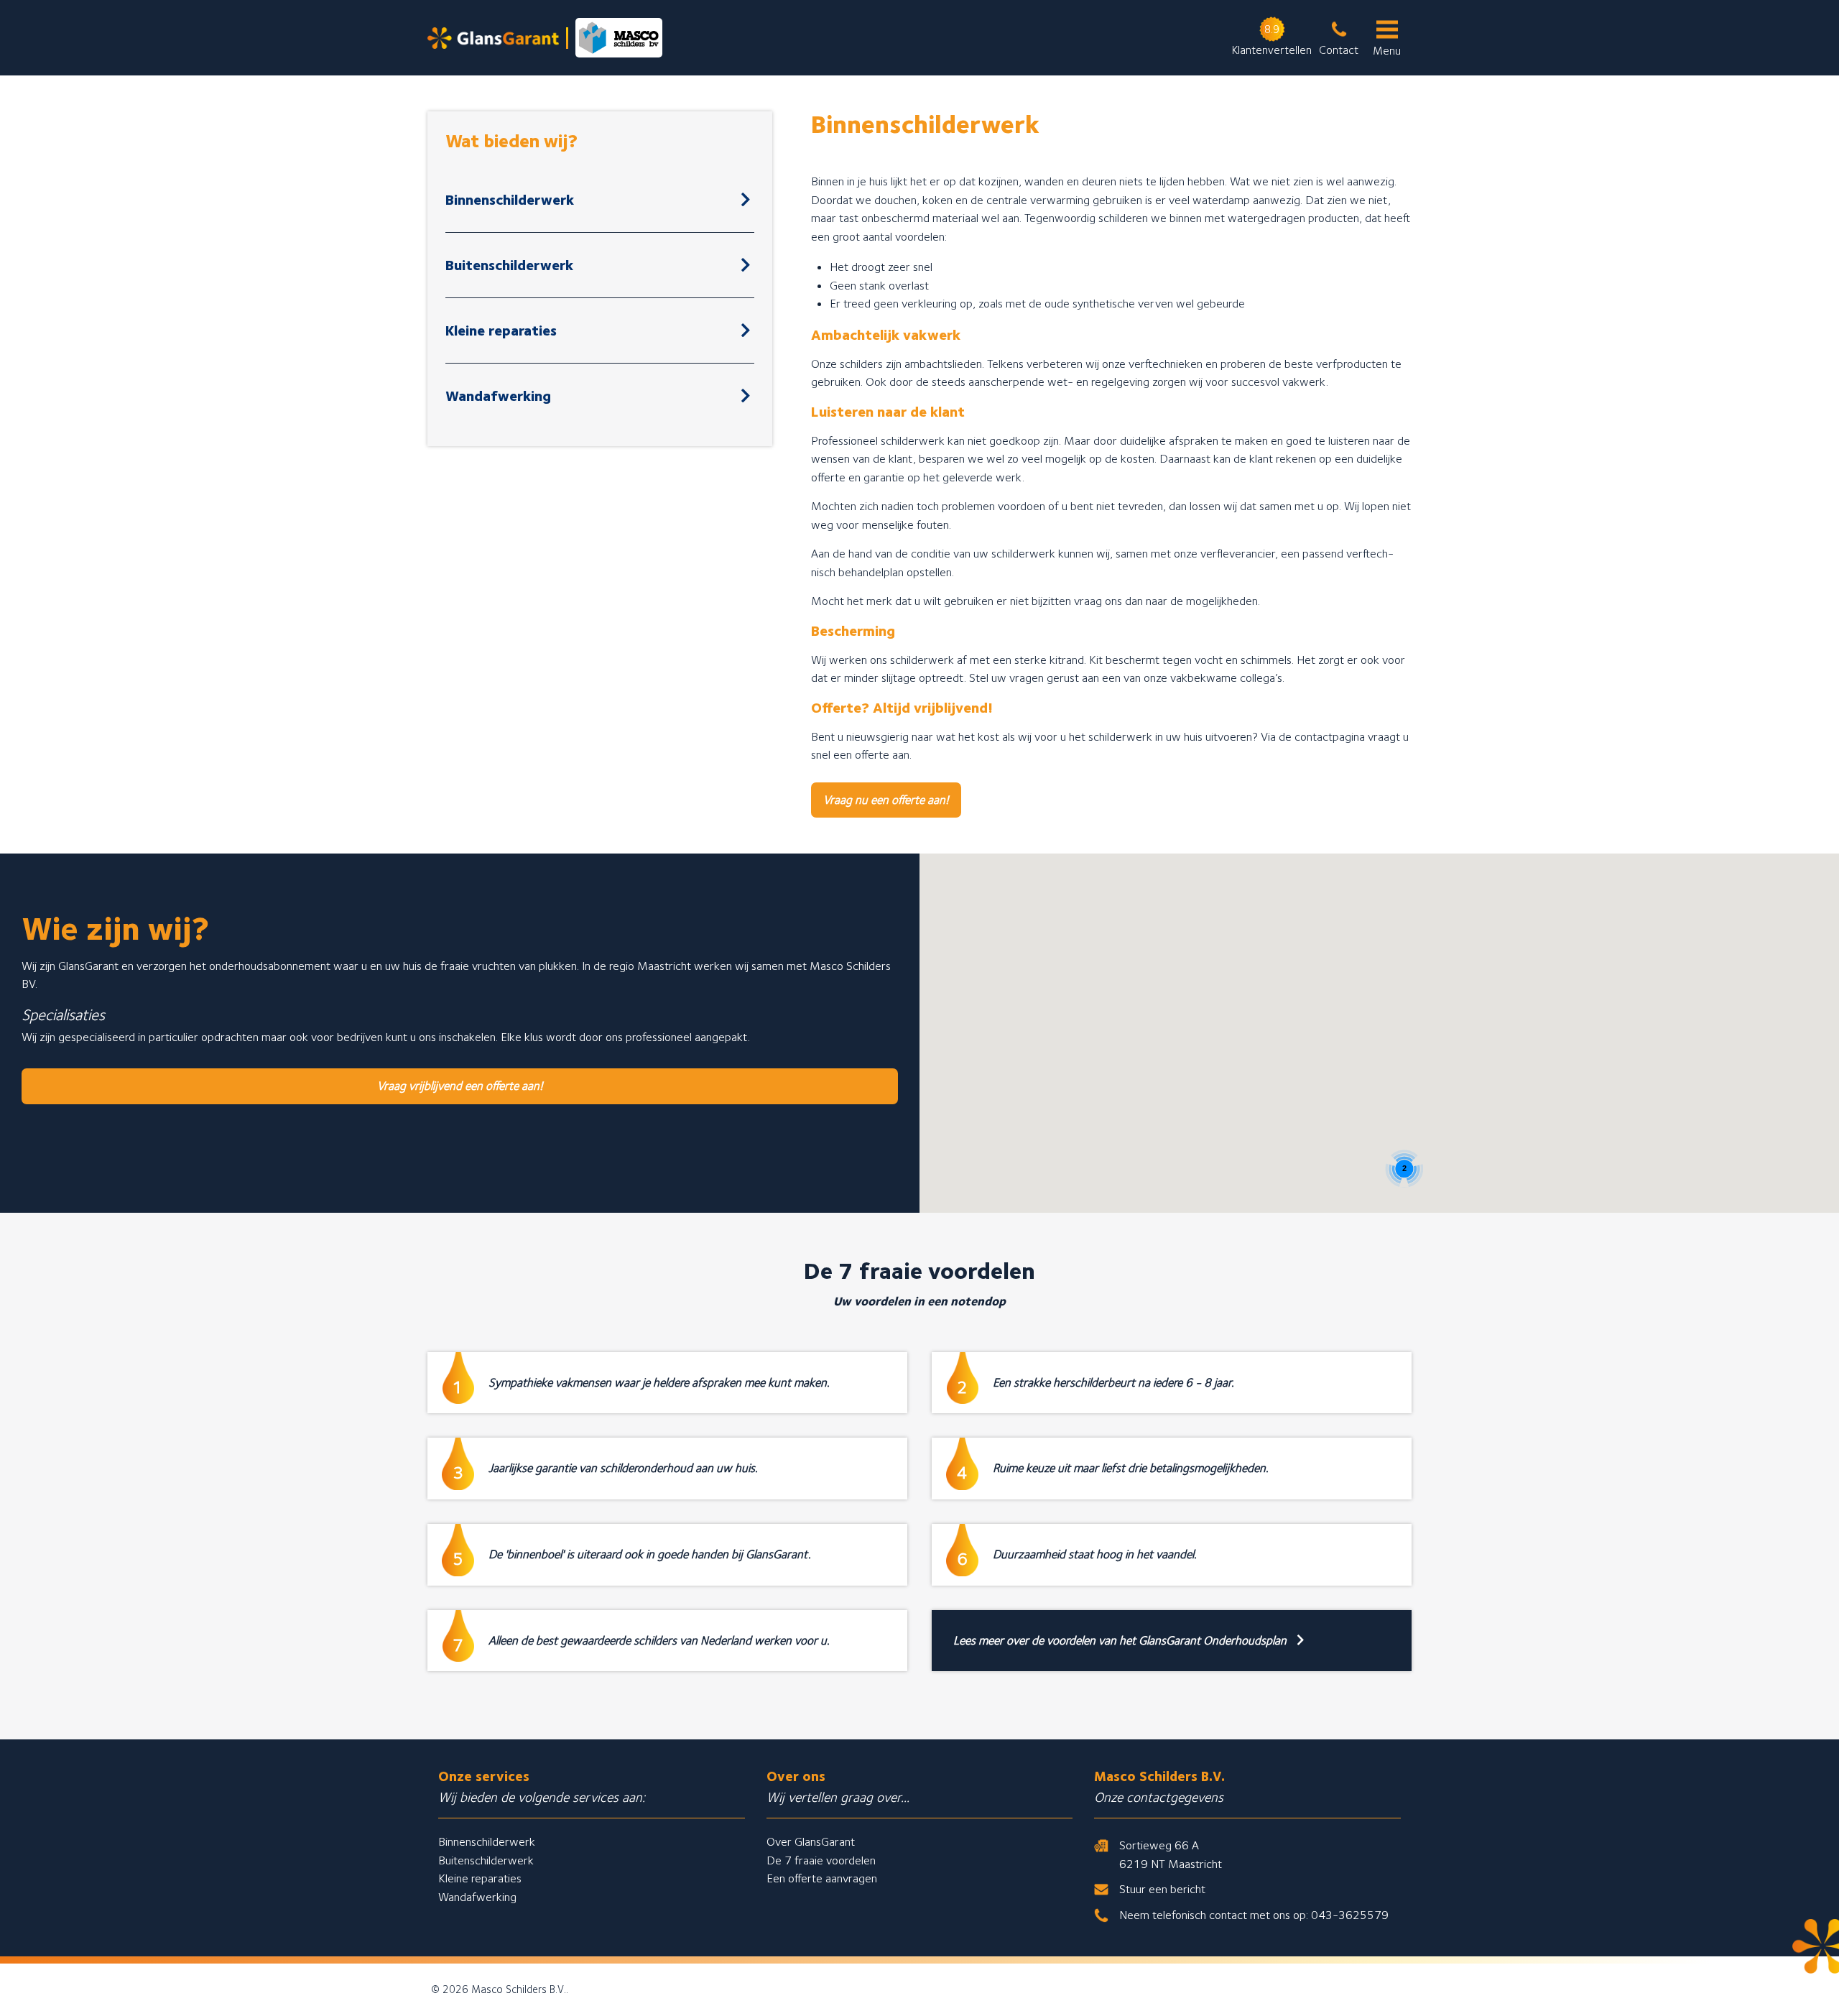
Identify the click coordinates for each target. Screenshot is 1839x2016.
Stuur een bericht (1162, 1889)
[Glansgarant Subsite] (545, 38)
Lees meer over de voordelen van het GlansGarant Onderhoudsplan (1121, 1640)
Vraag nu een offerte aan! (886, 800)
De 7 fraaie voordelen (821, 1860)
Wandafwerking (498, 396)
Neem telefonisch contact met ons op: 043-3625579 (1254, 1915)
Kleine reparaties (501, 330)
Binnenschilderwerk (510, 200)
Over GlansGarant (811, 1841)
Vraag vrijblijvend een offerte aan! (460, 1086)
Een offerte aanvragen (822, 1878)
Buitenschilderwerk (509, 265)
